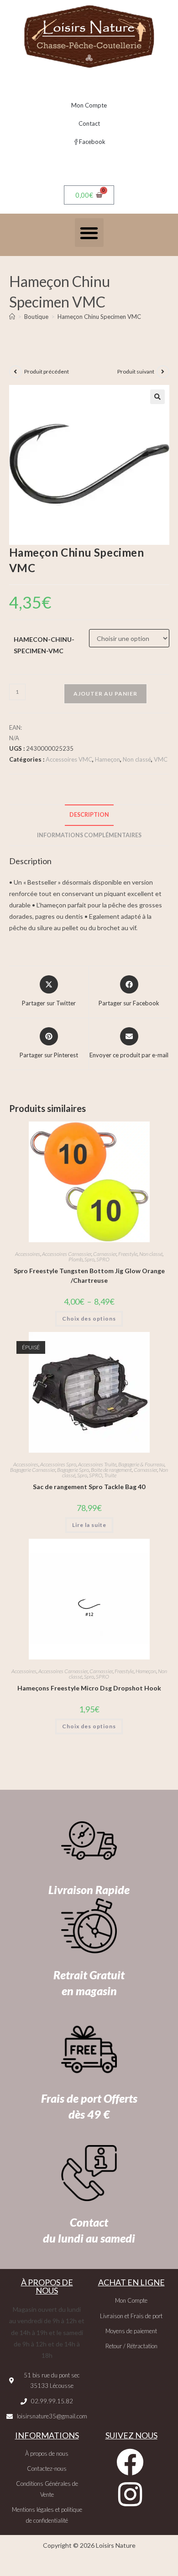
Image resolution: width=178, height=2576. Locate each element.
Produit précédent (47, 371)
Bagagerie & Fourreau (141, 1464)
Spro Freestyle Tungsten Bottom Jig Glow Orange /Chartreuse (89, 1275)
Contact (89, 123)
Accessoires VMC (69, 759)
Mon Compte (89, 105)
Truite (110, 1475)
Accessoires (28, 1254)
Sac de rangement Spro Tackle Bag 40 (89, 1487)
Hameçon (107, 759)
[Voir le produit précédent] (16, 372)
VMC (161, 759)
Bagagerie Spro (73, 1470)
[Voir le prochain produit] (163, 372)
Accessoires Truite (97, 1464)
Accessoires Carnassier (67, 1254)
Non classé (137, 759)
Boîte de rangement (111, 1470)
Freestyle (128, 1254)
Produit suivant (136, 371)
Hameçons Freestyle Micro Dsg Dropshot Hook (89, 1688)
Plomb (76, 1259)
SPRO (103, 1259)
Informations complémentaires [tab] (89, 835)
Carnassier (105, 1254)
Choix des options (89, 1319)
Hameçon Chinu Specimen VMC (99, 317)
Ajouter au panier (105, 694)
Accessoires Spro (58, 1464)
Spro (89, 1259)
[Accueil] (12, 317)
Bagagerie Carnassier (33, 1470)
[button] (89, 233)
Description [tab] (89, 815)
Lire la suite (89, 1525)
